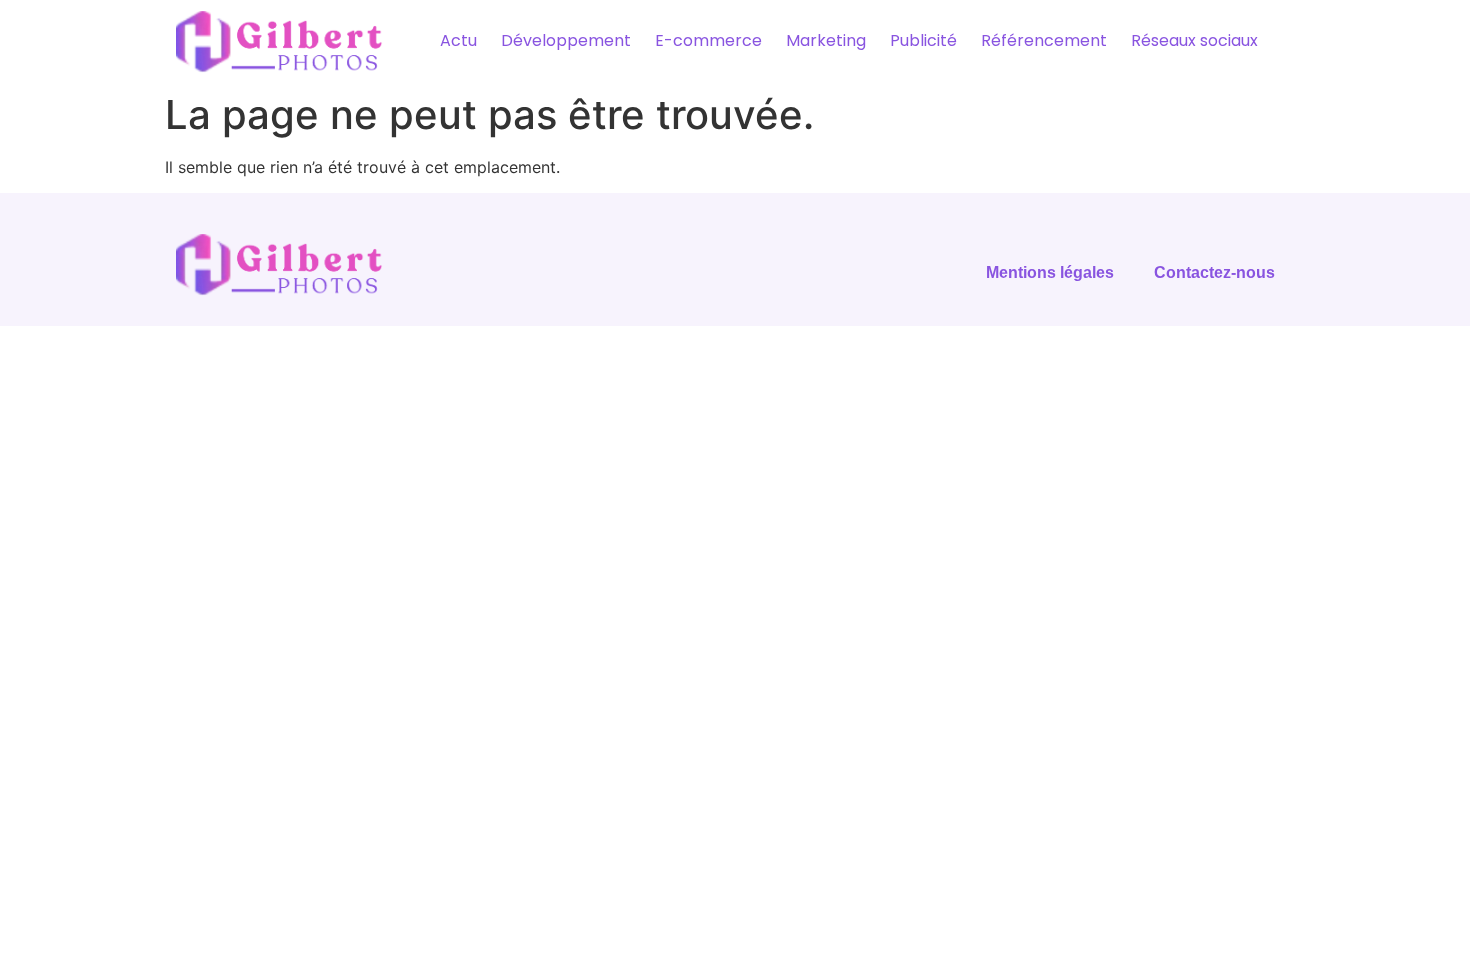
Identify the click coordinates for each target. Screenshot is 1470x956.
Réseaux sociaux (1194, 40)
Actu (458, 40)
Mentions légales (1050, 272)
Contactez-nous (1214, 272)
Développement (566, 40)
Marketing (826, 40)
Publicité (923, 40)
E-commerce (708, 40)
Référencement (1044, 40)
